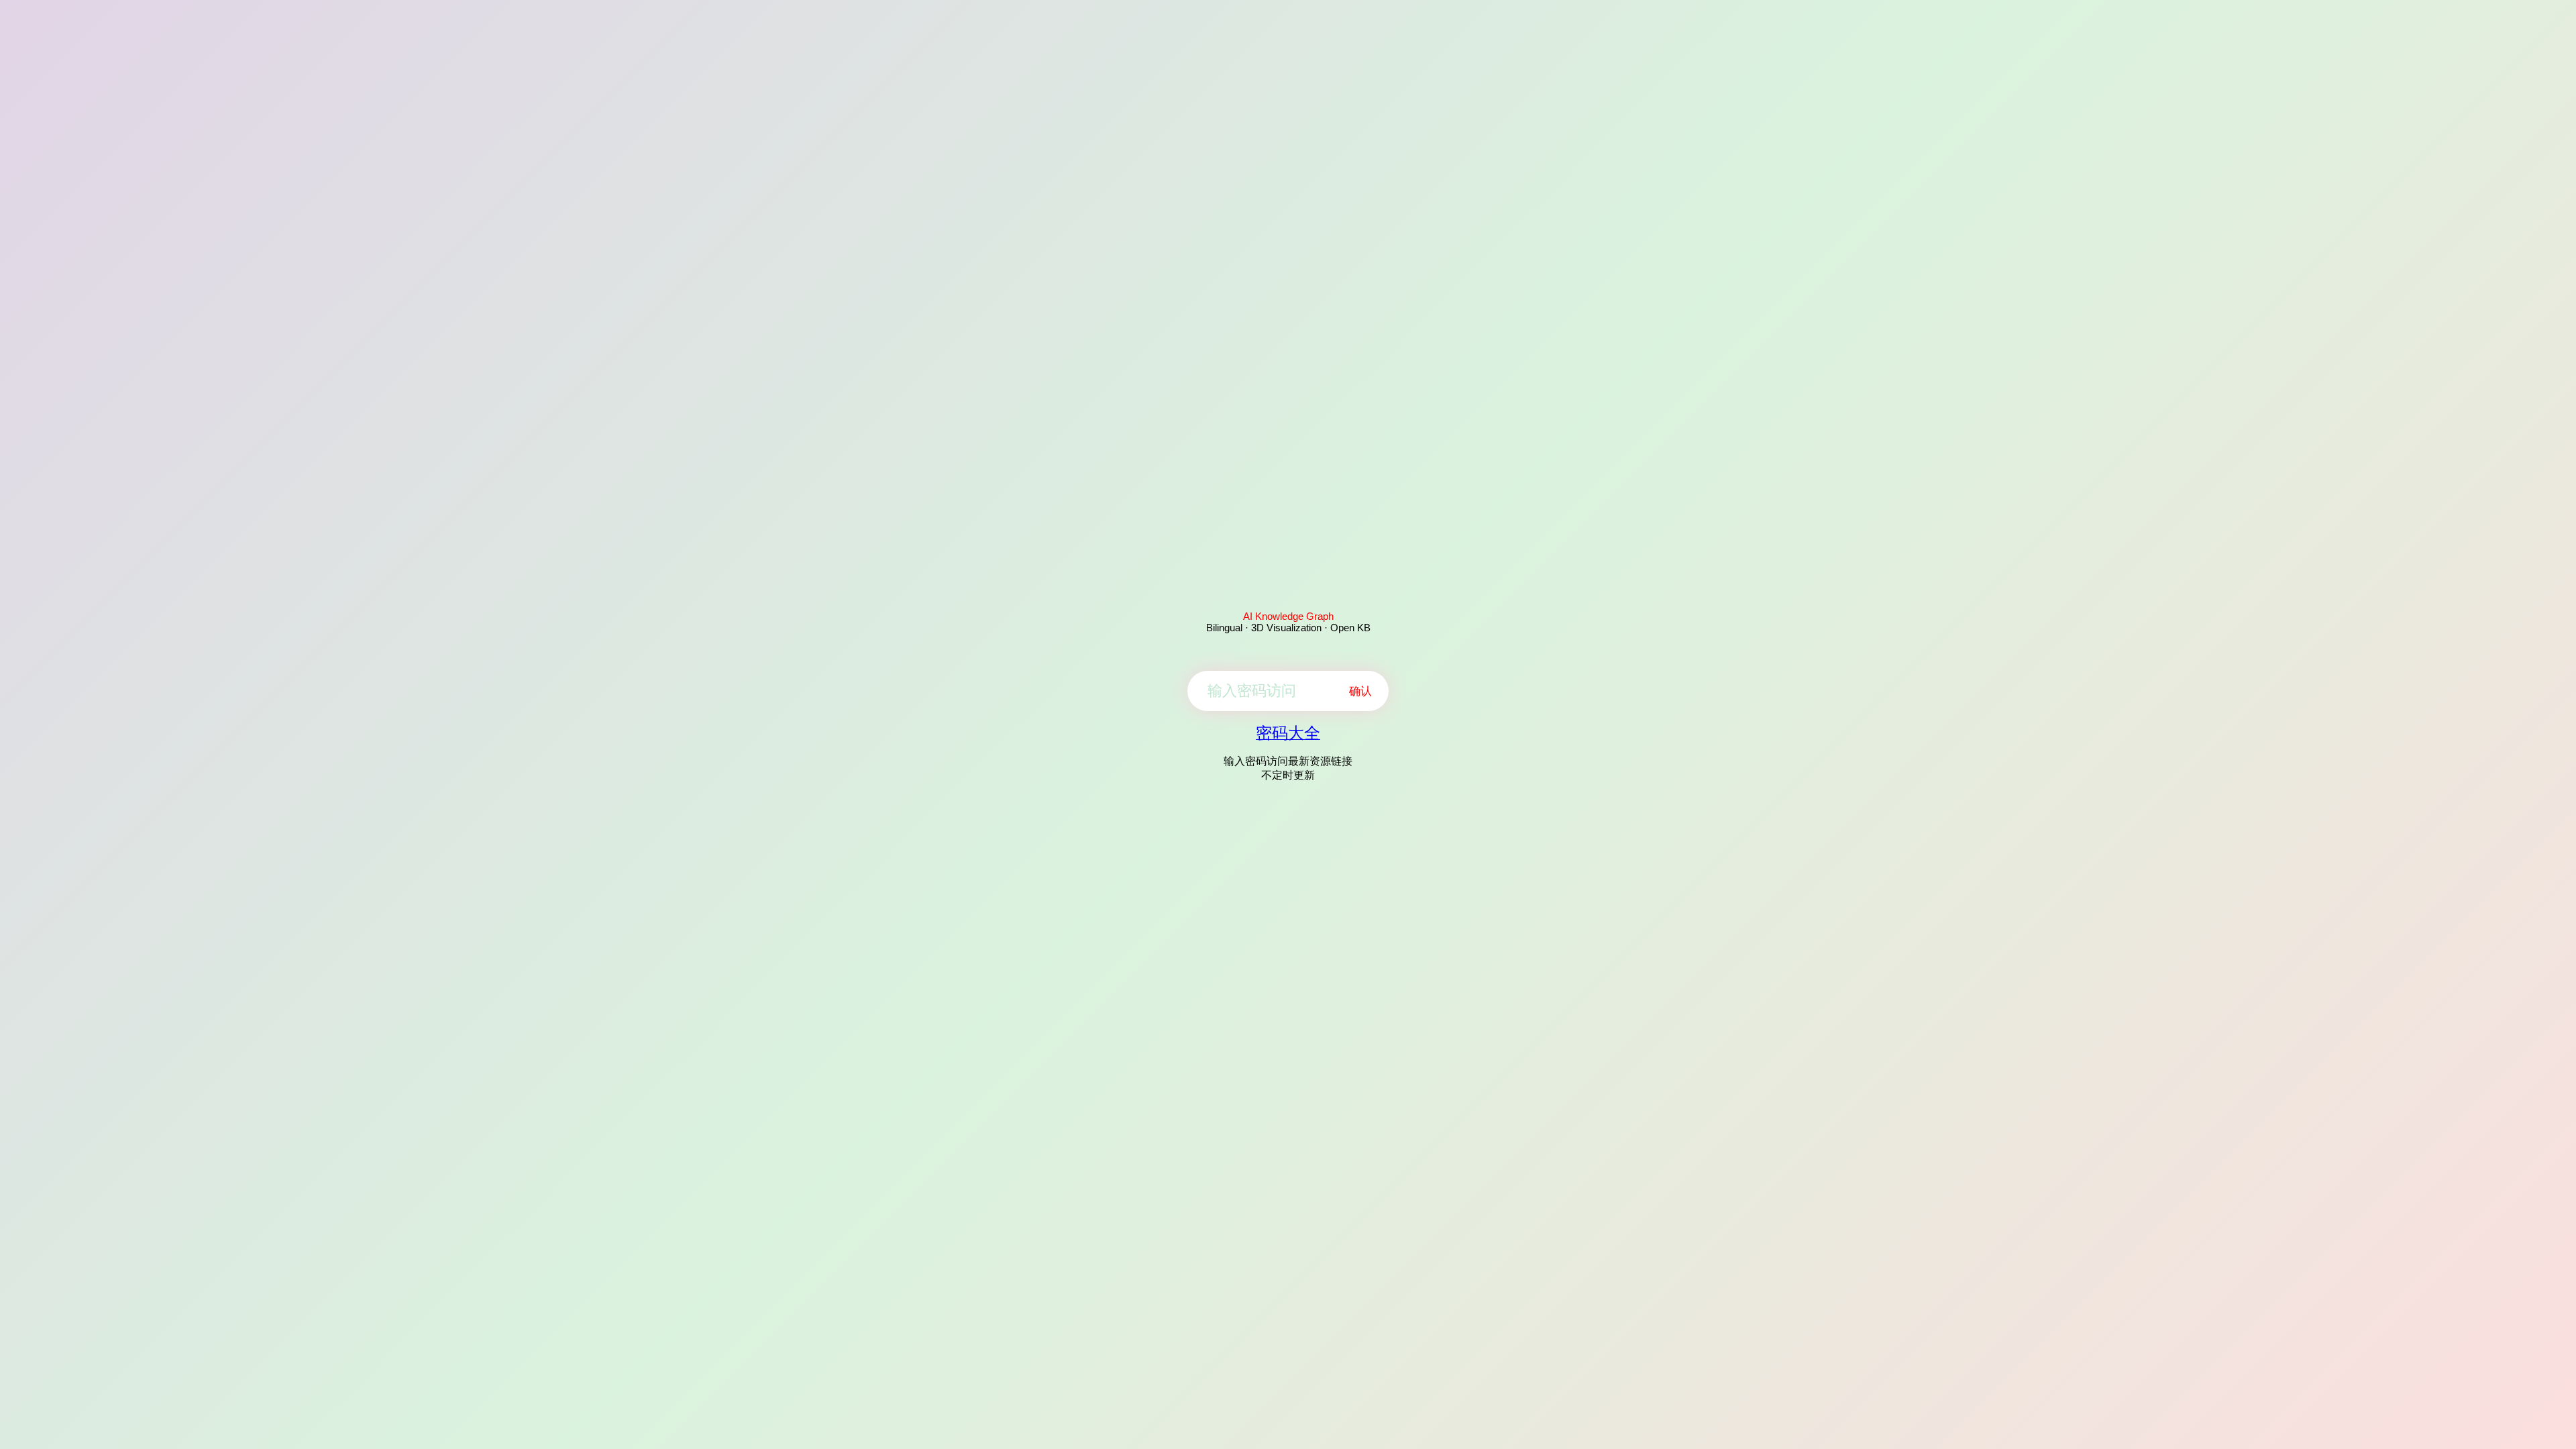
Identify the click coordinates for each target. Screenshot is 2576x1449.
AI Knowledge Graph (1288, 616)
